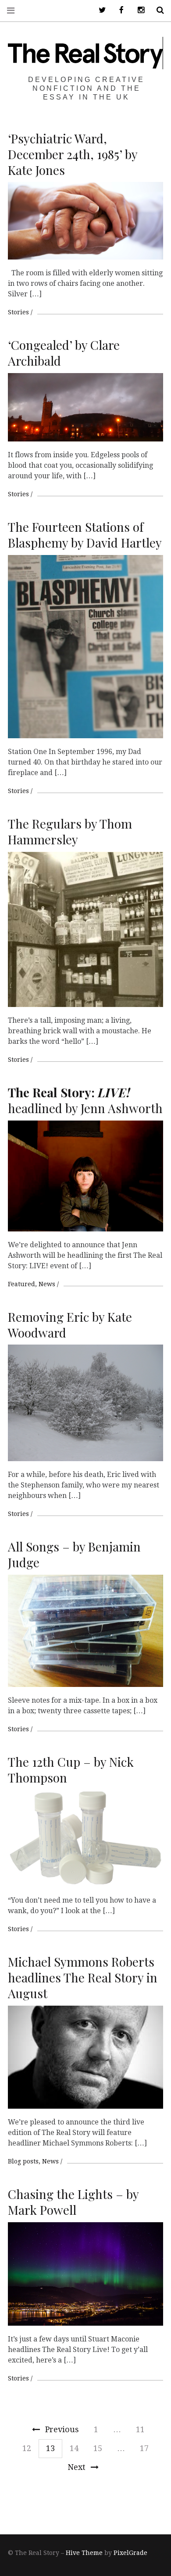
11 (140, 2429)
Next (77, 2467)
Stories (18, 312)
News (47, 1284)
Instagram (138, 10)
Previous (62, 2429)
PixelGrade (130, 2553)
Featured (21, 1284)
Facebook (118, 10)
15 (98, 2448)
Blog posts (23, 2161)
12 (27, 2448)
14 (74, 2448)
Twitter (99, 10)
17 (144, 2448)
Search (157, 10)
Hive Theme (84, 2553)
